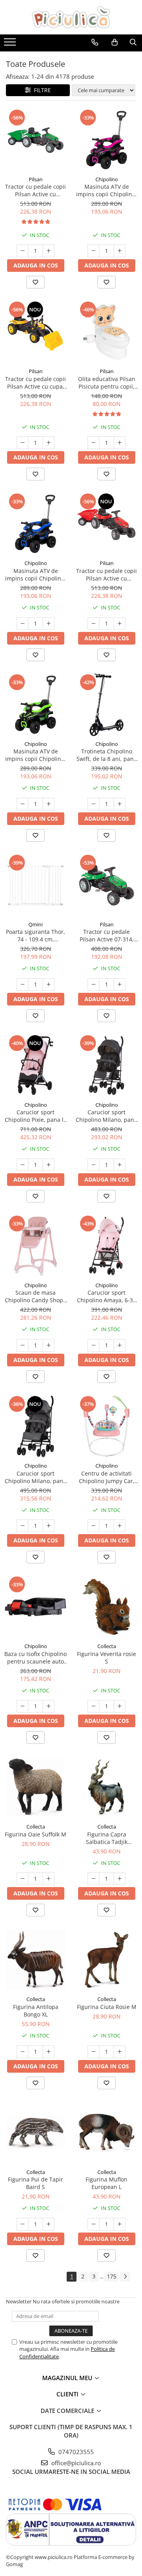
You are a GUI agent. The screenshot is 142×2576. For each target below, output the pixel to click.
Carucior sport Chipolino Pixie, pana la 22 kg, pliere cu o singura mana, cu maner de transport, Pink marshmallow (36, 1116)
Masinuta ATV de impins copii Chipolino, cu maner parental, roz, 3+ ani (106, 190)
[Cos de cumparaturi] (115, 42)
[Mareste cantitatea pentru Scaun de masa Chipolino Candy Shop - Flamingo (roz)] (49, 1345)
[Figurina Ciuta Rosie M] (106, 1960)
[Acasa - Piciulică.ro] (71, 17)
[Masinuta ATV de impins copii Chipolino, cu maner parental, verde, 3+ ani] (35, 705)
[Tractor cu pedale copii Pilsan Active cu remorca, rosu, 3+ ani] (106, 524)
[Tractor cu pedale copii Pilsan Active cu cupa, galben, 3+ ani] (35, 332)
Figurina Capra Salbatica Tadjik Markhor (107, 1838)
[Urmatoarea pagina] (125, 2277)
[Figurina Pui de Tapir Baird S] (35, 2133)
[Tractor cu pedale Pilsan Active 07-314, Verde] (106, 885)
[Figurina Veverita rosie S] (106, 1607)
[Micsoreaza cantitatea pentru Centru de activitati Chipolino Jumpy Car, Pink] (93, 1526)
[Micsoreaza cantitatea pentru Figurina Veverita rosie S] (93, 1706)
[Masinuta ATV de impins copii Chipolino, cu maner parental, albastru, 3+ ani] (35, 524)
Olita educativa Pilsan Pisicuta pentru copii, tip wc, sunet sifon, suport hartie (107, 383)
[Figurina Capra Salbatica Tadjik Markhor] (106, 1787)
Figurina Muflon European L (106, 2183)
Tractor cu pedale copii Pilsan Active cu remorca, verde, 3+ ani (35, 190)
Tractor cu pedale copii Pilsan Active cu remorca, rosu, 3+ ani (106, 575)
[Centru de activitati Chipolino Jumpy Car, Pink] (106, 1426)
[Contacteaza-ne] (95, 42)
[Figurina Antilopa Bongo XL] (35, 1960)
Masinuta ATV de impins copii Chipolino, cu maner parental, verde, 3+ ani (35, 755)
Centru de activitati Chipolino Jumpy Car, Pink (107, 1477)
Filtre (41, 90)
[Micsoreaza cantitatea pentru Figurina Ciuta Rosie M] (93, 2052)
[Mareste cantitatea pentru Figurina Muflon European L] (120, 2224)
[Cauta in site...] (133, 42)
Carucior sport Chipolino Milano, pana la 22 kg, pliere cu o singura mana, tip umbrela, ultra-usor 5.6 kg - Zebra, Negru (106, 1116)
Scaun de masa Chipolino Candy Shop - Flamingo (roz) (36, 1296)
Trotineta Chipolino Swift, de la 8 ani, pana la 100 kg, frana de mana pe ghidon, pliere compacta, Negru (107, 755)
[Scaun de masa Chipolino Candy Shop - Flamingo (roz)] (35, 1246)
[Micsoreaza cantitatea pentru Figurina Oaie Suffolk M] (22, 1879)
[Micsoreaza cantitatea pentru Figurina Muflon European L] (93, 2224)
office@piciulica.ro (75, 2463)
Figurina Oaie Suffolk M (35, 1834)
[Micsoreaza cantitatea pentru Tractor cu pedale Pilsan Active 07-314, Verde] (93, 984)
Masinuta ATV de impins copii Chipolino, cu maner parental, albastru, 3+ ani (35, 575)
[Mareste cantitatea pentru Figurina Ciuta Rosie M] (120, 2052)
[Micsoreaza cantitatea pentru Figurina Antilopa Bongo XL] (22, 2052)
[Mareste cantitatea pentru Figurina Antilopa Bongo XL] (49, 2052)
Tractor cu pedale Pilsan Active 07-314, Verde (107, 935)
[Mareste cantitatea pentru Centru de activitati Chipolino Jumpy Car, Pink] (120, 1526)
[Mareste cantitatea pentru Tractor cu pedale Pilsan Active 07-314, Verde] (120, 984)
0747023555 (75, 2452)
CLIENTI (68, 2394)
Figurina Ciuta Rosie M (107, 2007)
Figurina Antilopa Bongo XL (36, 2011)
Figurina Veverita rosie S (106, 1658)
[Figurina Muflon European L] (106, 2133)
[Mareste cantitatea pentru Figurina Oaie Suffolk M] (49, 1879)
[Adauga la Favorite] (35, 282)
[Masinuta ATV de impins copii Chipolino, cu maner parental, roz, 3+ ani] (106, 140)
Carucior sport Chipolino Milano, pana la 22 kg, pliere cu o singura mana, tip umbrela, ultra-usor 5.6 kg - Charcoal (35, 1477)
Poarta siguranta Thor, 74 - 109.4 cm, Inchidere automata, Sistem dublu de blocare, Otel (35, 935)
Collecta (107, 1646)
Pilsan (36, 179)
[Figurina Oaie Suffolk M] (35, 1787)
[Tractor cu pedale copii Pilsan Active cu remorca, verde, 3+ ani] (35, 140)
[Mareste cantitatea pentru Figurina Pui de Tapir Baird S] (49, 2224)
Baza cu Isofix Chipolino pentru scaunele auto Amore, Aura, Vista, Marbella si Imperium (35, 1658)
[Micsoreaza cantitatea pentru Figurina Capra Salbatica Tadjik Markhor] (93, 1879)
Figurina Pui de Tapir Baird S (35, 2183)
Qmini (35, 924)
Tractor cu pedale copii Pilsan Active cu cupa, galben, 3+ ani (35, 383)
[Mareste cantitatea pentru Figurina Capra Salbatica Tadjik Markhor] (120, 1879)
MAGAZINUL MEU (68, 2378)
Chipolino (107, 179)
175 (112, 2276)
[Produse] (11, 44)
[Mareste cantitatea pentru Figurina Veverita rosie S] (120, 1706)
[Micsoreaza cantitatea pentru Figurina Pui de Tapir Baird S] (22, 2224)
